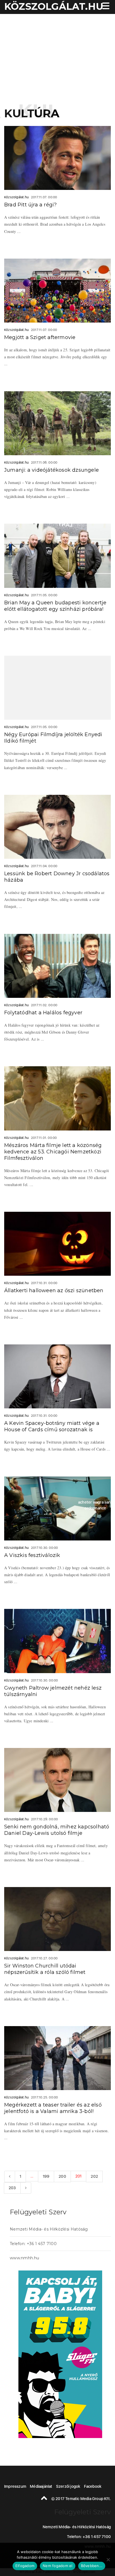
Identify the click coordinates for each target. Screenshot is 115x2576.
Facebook (93, 2486)
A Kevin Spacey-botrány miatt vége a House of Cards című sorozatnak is (52, 1426)
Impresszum (15, 2486)
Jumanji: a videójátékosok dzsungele (51, 470)
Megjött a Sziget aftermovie (40, 337)
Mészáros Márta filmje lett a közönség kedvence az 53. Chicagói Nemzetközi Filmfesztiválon (53, 1152)
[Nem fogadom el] (108, 2560)
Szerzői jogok (68, 2486)
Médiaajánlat (41, 2486)
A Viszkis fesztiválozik (32, 1555)
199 (46, 2176)
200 (62, 2176)
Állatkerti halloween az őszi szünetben (54, 1291)
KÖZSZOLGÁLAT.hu (54, 6)
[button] (105, 7)
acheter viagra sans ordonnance (95, 1505)
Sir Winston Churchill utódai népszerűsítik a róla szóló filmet (45, 1969)
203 (12, 2188)
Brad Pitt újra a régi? (30, 205)
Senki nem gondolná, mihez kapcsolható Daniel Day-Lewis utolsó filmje (57, 1830)
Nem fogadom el (58, 2566)
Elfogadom (25, 2566)
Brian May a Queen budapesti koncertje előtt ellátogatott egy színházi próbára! (55, 606)
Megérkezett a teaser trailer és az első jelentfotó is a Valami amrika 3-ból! (53, 2108)
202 (94, 2176)
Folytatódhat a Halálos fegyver (43, 1013)
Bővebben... (92, 2566)
